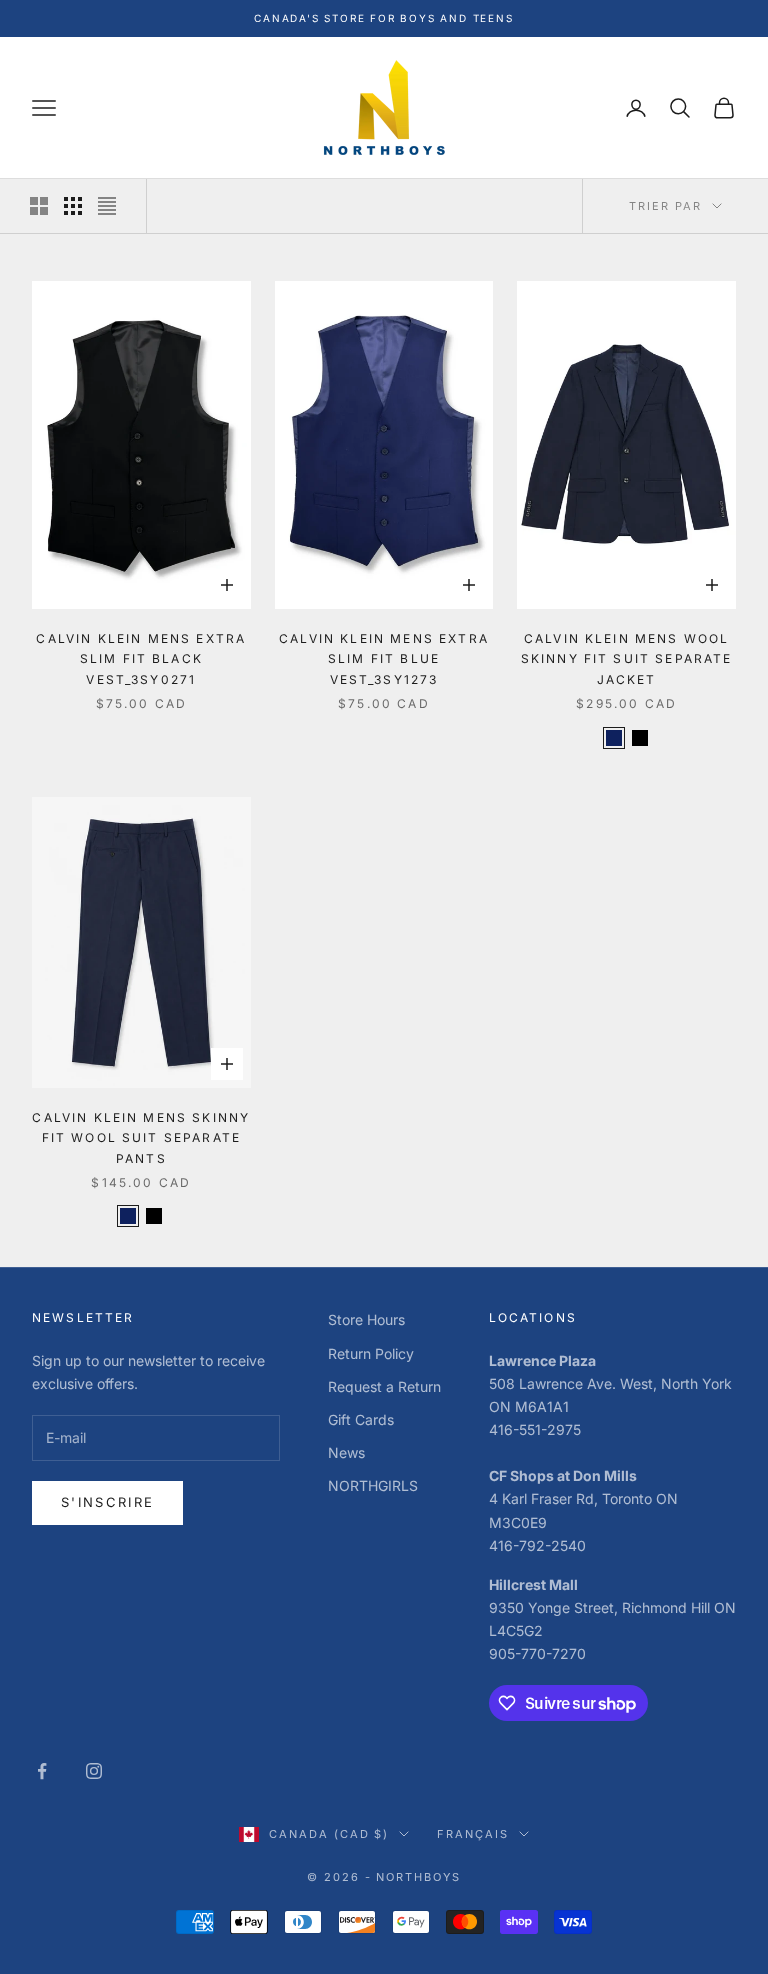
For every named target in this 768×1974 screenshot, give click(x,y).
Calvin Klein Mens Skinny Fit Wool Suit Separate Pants (141, 1138)
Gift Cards (361, 1419)
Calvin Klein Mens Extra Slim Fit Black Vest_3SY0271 (141, 659)
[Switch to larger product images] (39, 206)
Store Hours (366, 1319)
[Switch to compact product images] (107, 206)
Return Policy (371, 1353)
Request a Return (384, 1386)
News (346, 1452)
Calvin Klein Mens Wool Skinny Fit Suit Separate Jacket (627, 659)
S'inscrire (107, 1502)
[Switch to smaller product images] (73, 206)
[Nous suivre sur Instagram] (94, 1771)
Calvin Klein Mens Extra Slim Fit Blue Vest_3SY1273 (384, 659)
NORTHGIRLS (373, 1485)
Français (473, 1834)
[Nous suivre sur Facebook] (42, 1771)
